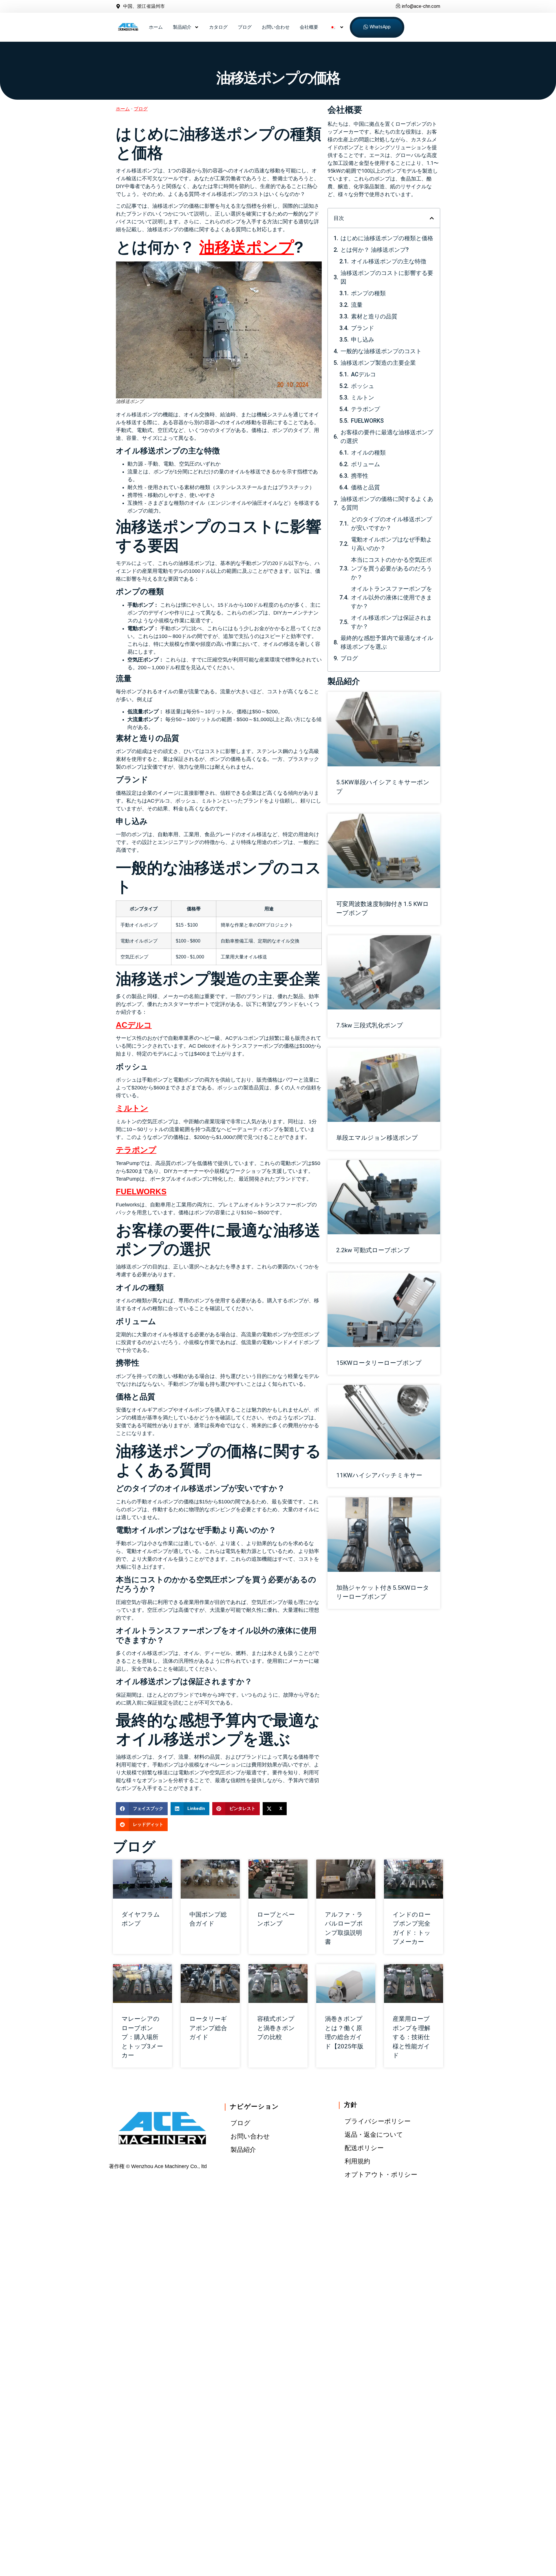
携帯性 (360, 476)
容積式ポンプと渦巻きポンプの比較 (276, 2028)
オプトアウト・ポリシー (381, 2175)
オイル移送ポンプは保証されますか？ (392, 622)
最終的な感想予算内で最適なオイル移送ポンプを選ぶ (387, 642)
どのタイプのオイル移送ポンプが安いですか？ (392, 524)
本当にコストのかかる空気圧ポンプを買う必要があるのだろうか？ (392, 568)
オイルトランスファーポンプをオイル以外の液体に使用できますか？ (392, 597)
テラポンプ (136, 1150)
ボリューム (365, 464)
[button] (142, 1809)
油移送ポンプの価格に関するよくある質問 (387, 503)
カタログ (218, 27)
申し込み (363, 340)
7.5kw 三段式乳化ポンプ (370, 1025)
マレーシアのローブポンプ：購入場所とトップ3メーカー (142, 2037)
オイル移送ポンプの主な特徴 (389, 261)
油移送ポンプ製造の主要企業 (378, 363)
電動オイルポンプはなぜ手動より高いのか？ (392, 544)
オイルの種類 (368, 453)
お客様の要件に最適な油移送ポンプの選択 (387, 437)
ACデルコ (134, 1025)
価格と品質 (365, 487)
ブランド (363, 328)
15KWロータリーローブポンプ (379, 1363)
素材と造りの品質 (374, 316)
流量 (357, 305)
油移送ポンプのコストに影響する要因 (387, 277)
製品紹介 (182, 27)
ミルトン (132, 1108)
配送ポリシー (364, 2148)
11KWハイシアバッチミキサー (379, 1475)
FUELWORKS (141, 1192)
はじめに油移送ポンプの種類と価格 (387, 238)
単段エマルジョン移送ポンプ (377, 1138)
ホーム (156, 27)
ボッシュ (363, 386)
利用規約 (357, 2161)
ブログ (245, 27)
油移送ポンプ (247, 247)
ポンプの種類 (368, 293)
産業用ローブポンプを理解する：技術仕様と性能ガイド (411, 2037)
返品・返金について (374, 2135)
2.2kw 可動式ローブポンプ (373, 1250)
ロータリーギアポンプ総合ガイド (208, 2028)
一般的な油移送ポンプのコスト (381, 351)
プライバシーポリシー (378, 2121)
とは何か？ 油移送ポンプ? (375, 250)
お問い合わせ (276, 27)
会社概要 (309, 27)
